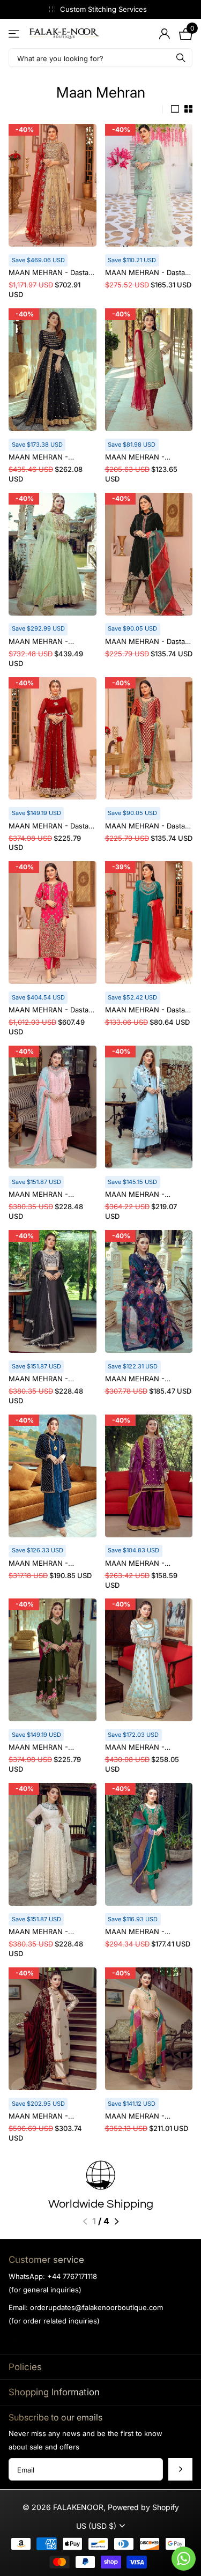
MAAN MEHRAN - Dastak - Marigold (147, 827)
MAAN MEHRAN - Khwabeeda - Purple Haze (139, 1564)
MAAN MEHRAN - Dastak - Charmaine (50, 273)
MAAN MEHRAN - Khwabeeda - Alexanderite (38, 642)
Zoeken (181, 58)
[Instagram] (13, 2341)
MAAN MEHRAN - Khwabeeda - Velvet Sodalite (42, 1564)
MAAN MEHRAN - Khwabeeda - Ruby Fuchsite (40, 1748)
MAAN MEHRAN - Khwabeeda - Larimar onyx (141, 1195)
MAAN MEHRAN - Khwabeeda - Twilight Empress (45, 458)
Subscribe (180, 2469)
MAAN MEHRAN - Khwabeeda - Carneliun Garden (145, 458)
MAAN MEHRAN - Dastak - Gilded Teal (147, 1011)
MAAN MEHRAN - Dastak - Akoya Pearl (147, 273)
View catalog (15, 34)
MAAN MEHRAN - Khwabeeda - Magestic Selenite (47, 1933)
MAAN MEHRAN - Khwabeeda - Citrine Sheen (140, 2117)
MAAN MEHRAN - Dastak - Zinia (50, 827)
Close (100, 2367)
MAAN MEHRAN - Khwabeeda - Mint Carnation (136, 1748)
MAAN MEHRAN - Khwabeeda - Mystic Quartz (43, 1195)
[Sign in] (164, 34)
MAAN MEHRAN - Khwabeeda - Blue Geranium (136, 1380)
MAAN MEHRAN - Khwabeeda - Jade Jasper (137, 1933)
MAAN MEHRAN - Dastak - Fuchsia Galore (50, 1011)
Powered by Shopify (143, 2507)
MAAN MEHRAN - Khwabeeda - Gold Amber (52, 2117)
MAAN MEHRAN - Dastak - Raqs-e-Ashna (147, 642)
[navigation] (85, 2222)
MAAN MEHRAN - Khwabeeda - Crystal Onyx (44, 1380)
